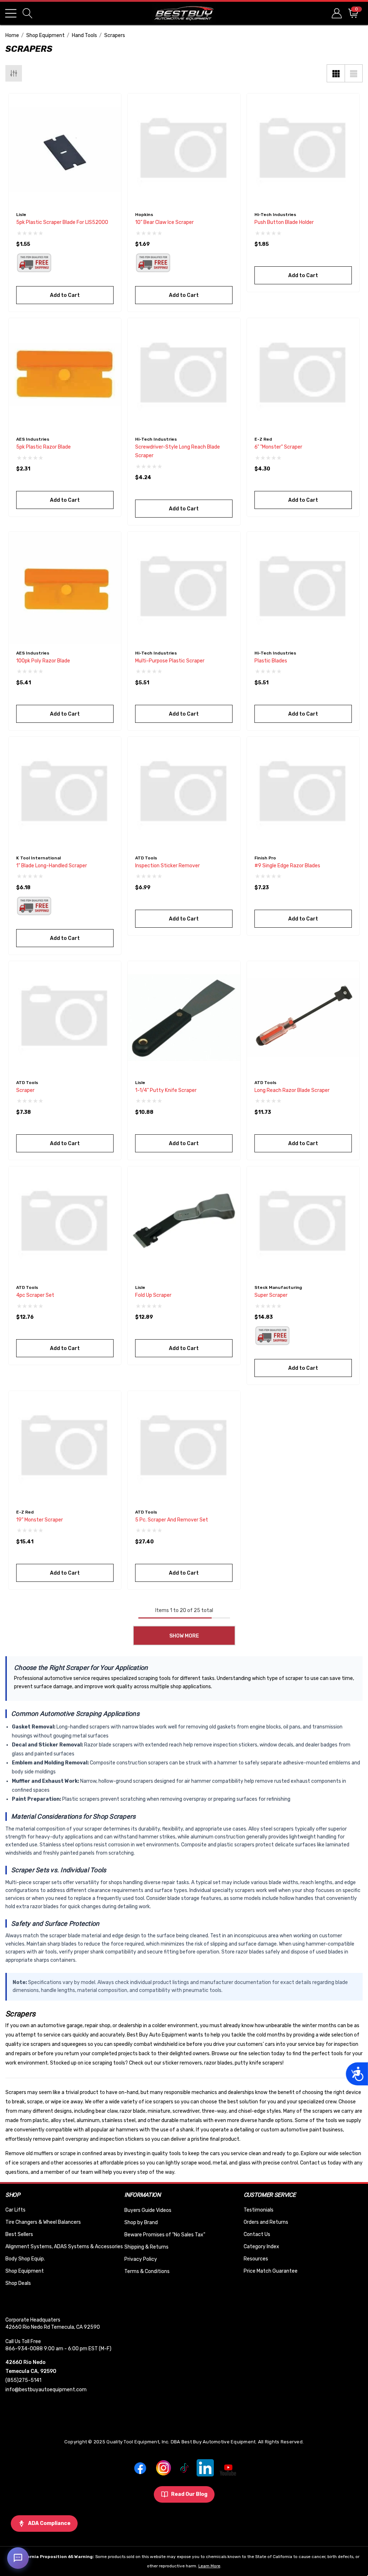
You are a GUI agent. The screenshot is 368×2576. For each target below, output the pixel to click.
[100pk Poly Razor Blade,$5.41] (65, 588)
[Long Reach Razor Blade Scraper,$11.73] (303, 1017)
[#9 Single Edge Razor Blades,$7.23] (303, 793)
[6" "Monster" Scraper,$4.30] (303, 374)
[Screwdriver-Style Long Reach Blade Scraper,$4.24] (184, 374)
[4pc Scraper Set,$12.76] (65, 1223)
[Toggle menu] (11, 13)
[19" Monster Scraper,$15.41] (65, 1447)
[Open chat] (18, 2558)
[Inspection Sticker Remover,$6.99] (184, 793)
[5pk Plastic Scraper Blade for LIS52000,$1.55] (65, 150)
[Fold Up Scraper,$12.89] (184, 1223)
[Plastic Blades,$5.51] (303, 588)
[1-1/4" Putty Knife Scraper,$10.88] (184, 1017)
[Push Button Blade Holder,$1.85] (303, 150)
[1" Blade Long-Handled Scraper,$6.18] (65, 793)
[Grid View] (336, 73)
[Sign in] (336, 13)
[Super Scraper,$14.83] (303, 1223)
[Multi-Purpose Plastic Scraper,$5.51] (184, 588)
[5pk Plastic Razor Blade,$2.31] (65, 374)
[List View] (354, 73)
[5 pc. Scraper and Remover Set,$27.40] (184, 1447)
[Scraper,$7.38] (65, 1017)
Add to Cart (65, 295)
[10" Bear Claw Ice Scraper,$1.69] (184, 150)
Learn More (209, 2566)
